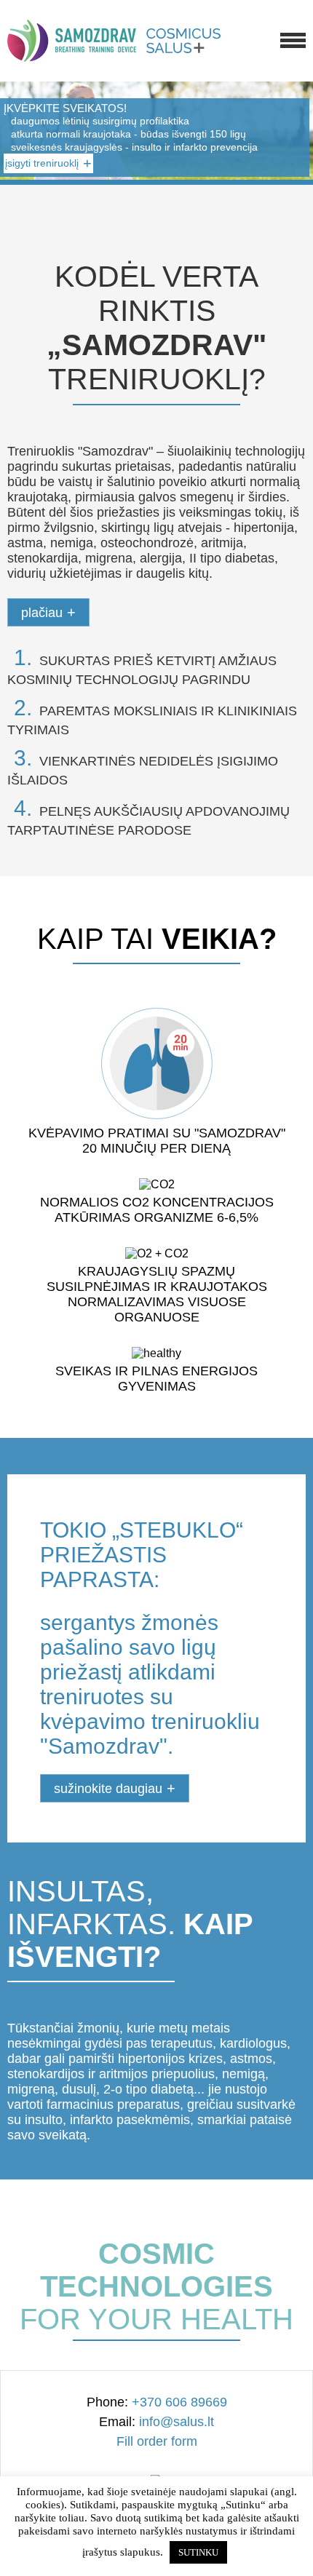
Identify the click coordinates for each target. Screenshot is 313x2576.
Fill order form (157, 2441)
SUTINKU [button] (198, 2552)
